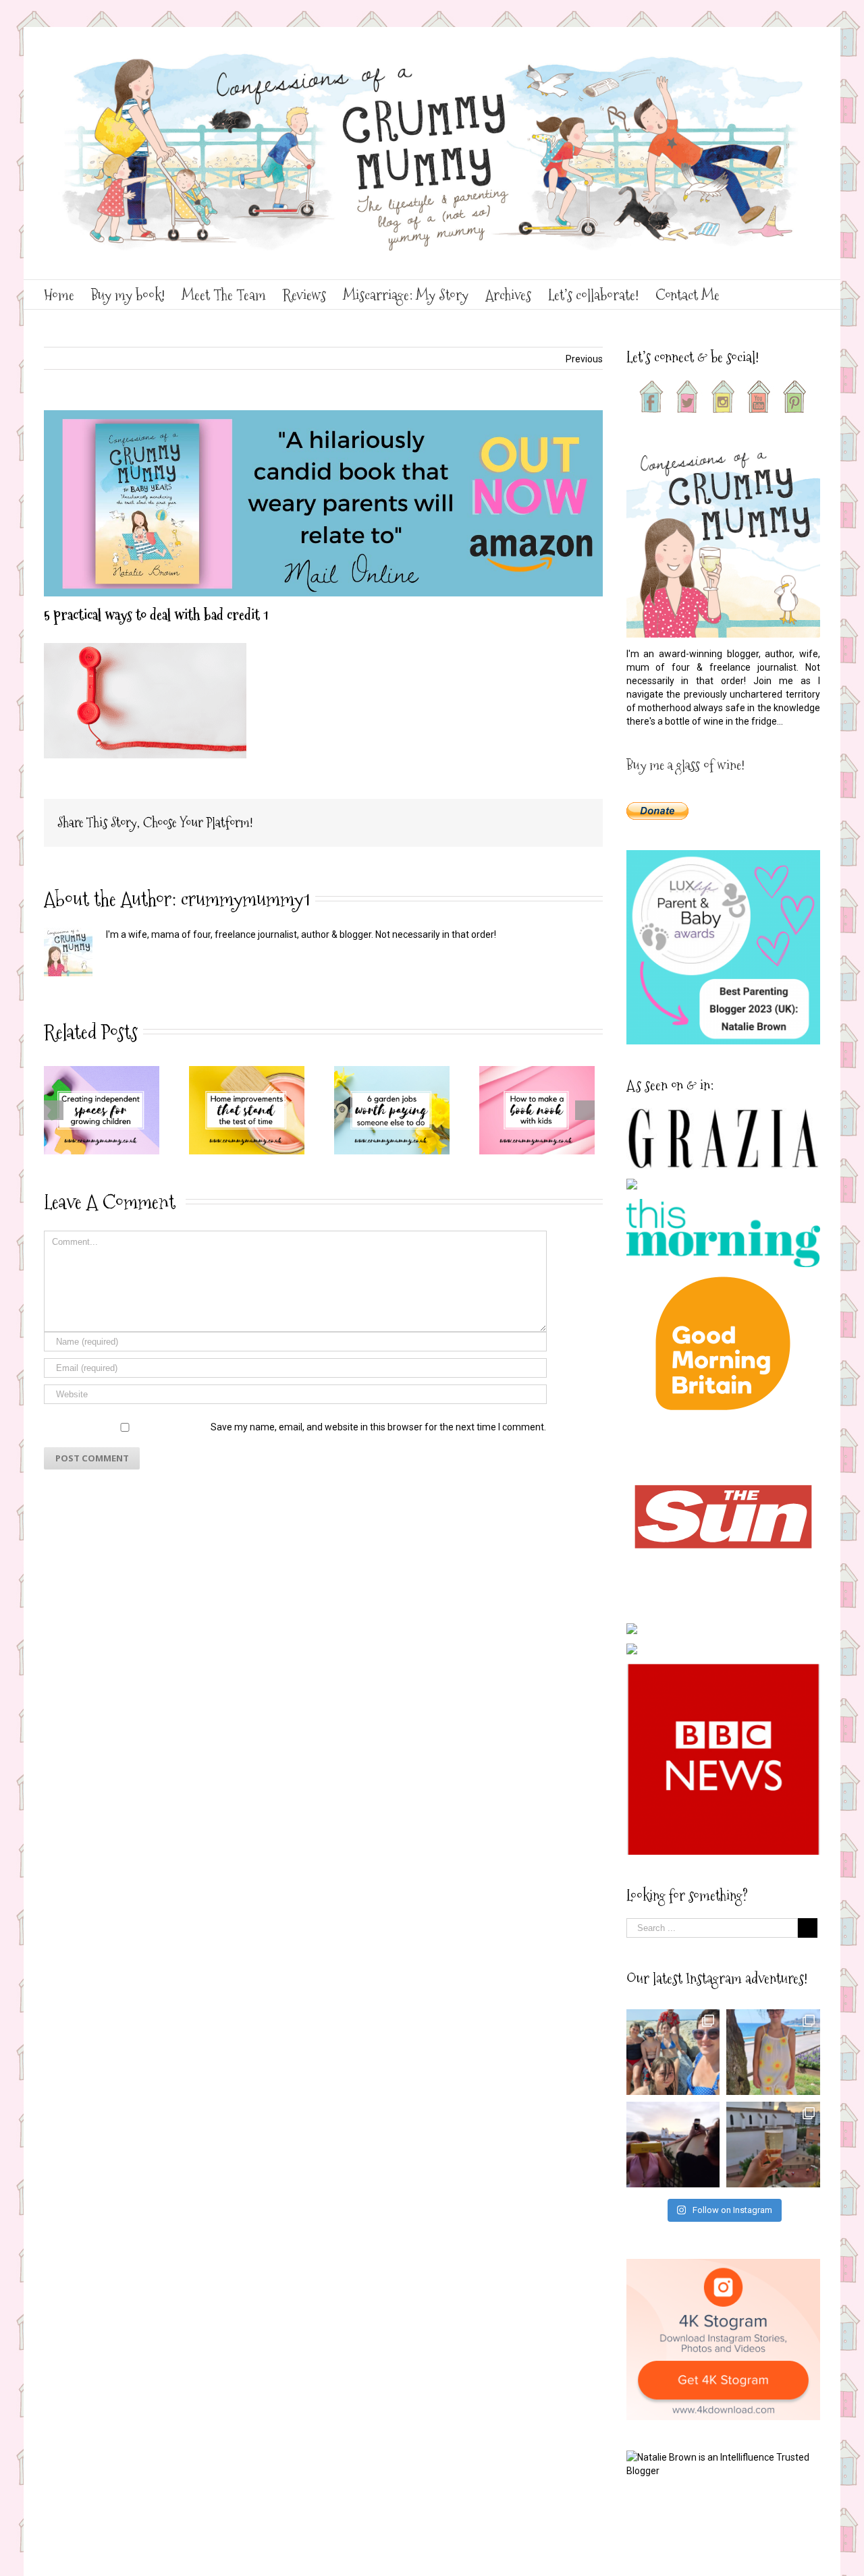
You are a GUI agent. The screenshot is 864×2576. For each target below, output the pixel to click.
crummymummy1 (245, 899)
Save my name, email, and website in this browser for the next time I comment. (378, 1427)
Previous (584, 359)
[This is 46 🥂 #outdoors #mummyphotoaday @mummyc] (773, 2145)
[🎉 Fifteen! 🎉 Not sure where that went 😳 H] (773, 2052)
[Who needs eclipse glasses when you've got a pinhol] (673, 2145)
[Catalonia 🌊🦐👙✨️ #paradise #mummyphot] (673, 2052)
